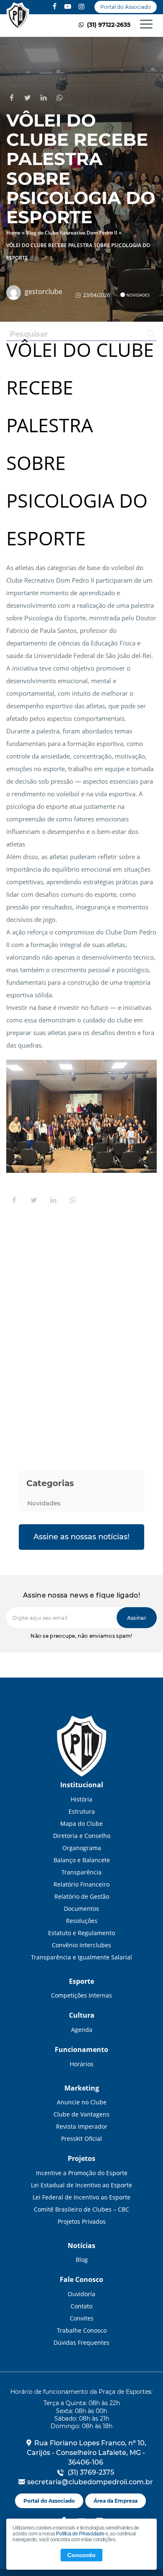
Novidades (138, 295)
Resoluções (82, 1921)
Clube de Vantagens (81, 2114)
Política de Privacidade (80, 2534)
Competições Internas (81, 1995)
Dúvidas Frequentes (81, 2342)
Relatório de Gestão (82, 1896)
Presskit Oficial (81, 2138)
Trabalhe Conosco (82, 2330)
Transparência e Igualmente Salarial (81, 1957)
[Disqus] (81, 1326)
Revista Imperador (82, 2126)
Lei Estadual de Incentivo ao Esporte (81, 2185)
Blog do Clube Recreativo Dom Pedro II (72, 233)
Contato (81, 2306)
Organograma (82, 1848)
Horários (82, 2064)
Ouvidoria (81, 2294)
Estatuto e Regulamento (81, 1933)
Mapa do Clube (81, 1824)
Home (13, 233)
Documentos (81, 1909)
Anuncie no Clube (82, 2102)
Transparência (81, 1872)
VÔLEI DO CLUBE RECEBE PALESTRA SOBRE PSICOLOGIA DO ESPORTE (18, 16)
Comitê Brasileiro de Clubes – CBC (81, 2209)
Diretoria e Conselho (82, 1836)
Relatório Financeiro (81, 1884)
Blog (82, 2260)
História (81, 1799)
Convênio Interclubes (81, 1945)
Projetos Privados (82, 2221)
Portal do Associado (126, 7)
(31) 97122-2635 (108, 25)
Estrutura (82, 1811)
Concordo (81, 2555)
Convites (82, 2318)
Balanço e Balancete (82, 1860)
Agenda (82, 2030)
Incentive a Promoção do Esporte (82, 2173)
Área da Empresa (116, 2501)
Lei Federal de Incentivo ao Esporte (81, 2197)
